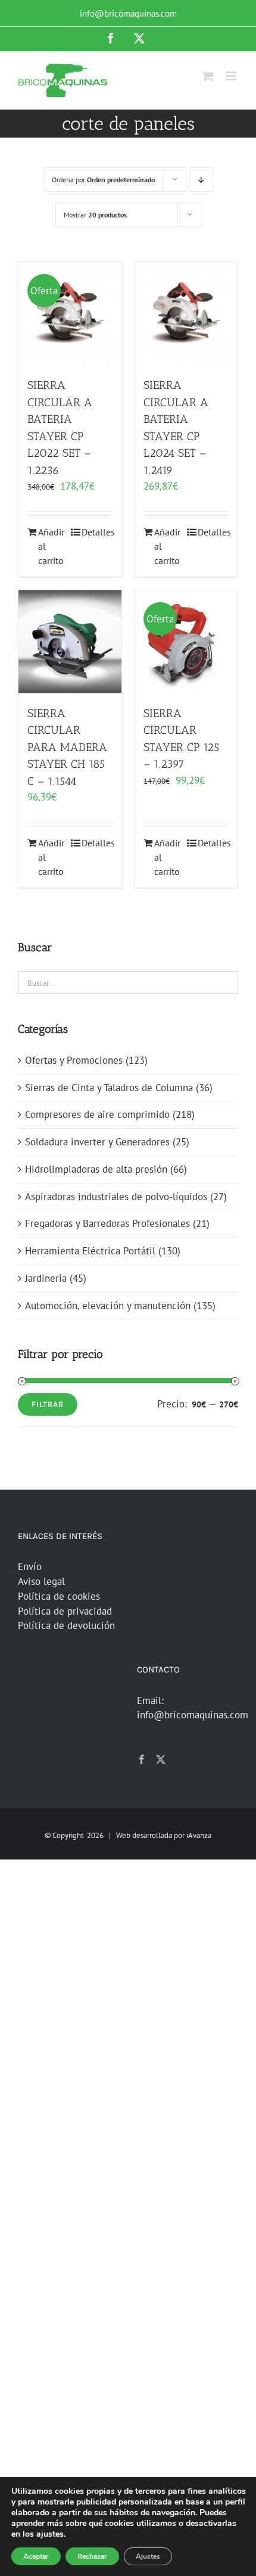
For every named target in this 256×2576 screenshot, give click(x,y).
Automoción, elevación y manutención (108, 1306)
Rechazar (92, 2556)
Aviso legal (41, 1581)
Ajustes (148, 2556)
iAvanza (199, 1835)
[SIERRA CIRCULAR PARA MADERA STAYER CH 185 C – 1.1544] (70, 642)
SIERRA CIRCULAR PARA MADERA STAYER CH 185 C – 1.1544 (67, 747)
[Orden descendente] (202, 180)
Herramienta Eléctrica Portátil (90, 1251)
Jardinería (46, 1278)
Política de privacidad (65, 1611)
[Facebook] (142, 1759)
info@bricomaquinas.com (128, 13)
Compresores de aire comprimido (97, 1114)
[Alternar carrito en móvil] (208, 76)
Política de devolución (66, 1625)
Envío (30, 1566)
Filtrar (48, 1404)
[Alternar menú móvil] (232, 76)
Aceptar (36, 2556)
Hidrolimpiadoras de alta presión (96, 1169)
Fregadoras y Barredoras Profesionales (107, 1223)
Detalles (97, 532)
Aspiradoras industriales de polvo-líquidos (116, 1197)
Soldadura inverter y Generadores (97, 1142)
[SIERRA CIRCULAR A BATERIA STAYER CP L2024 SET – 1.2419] (186, 314)
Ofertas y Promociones (74, 1060)
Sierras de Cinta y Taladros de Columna (109, 1088)
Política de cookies (59, 1596)
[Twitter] (161, 1759)
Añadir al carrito (51, 546)
